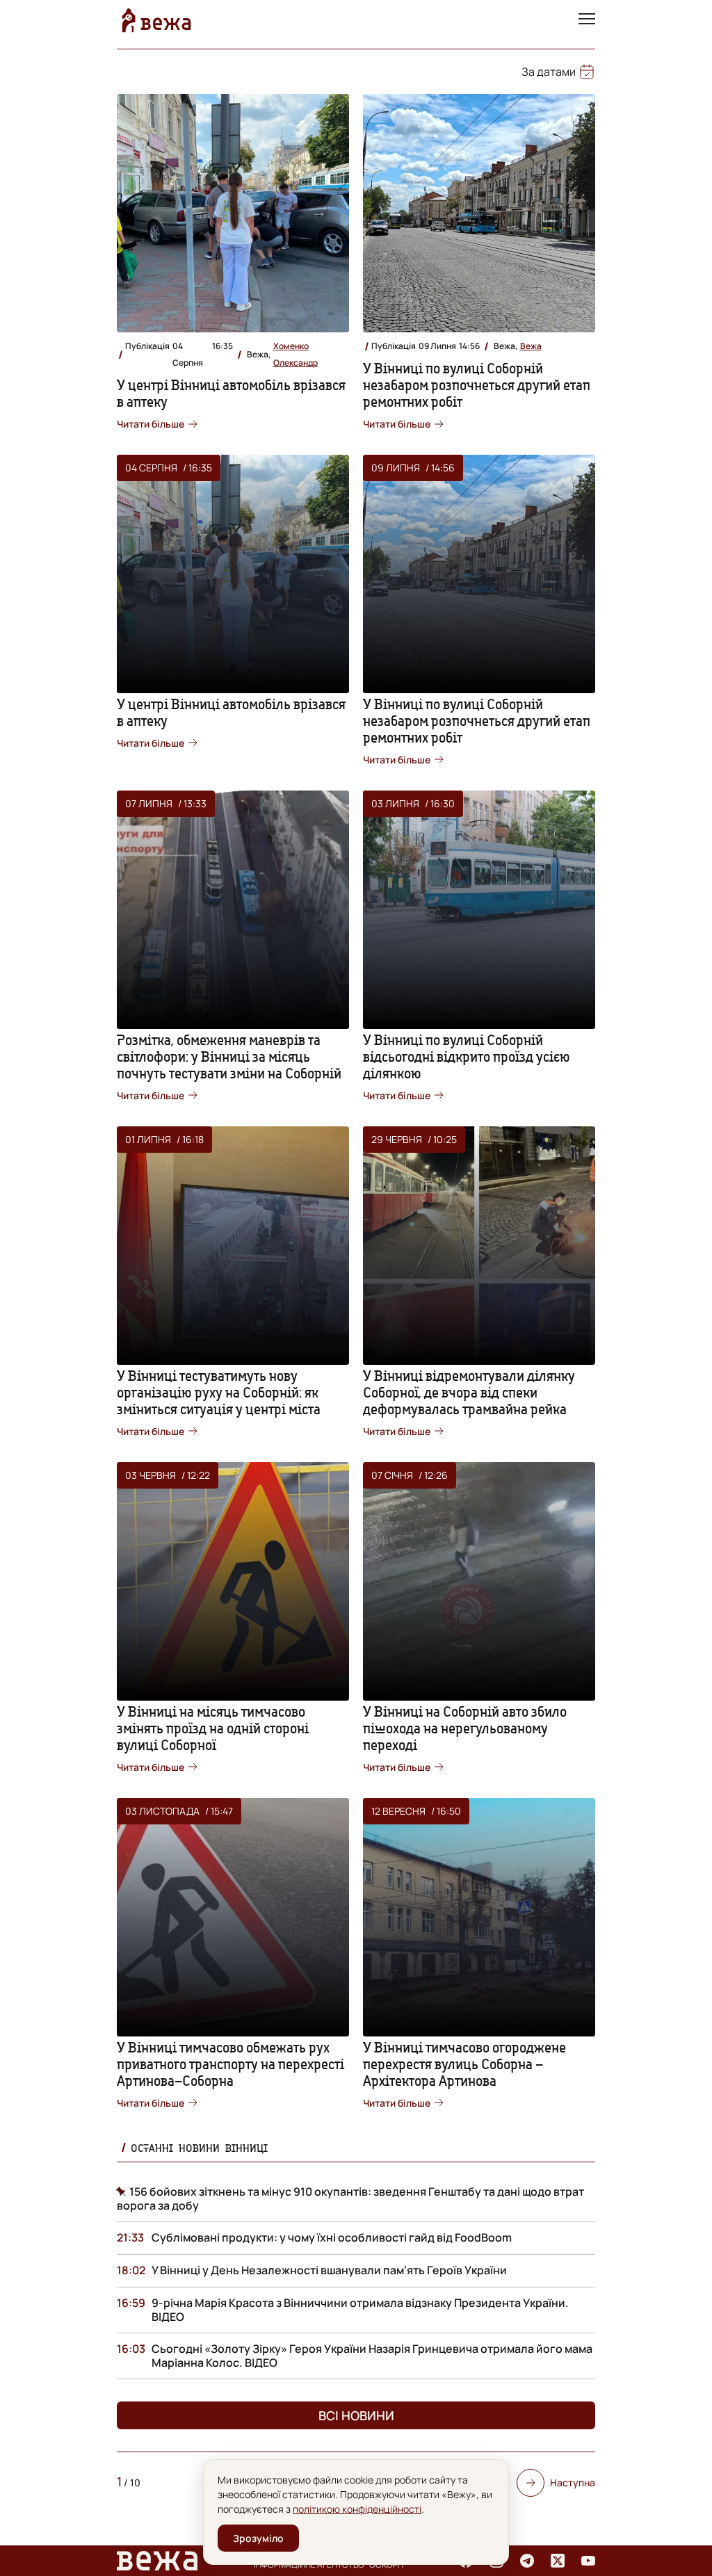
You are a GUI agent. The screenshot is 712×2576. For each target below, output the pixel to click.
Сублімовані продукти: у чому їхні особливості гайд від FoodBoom (332, 2237)
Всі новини (356, 2415)
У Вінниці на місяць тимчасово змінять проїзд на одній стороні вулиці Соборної (213, 1728)
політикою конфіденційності (357, 2509)
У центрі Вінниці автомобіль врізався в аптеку (231, 393)
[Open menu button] (587, 20)
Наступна (573, 2482)
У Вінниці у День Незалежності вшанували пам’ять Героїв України (329, 2270)
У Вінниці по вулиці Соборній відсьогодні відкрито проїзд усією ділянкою (467, 1056)
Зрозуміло (258, 2538)
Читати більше (151, 424)
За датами (549, 72)
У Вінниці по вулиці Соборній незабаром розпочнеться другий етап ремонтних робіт (477, 385)
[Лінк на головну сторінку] (156, 20)
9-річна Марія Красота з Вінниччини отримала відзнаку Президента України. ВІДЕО (360, 2310)
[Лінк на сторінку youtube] (588, 2561)
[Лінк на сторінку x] (558, 2561)
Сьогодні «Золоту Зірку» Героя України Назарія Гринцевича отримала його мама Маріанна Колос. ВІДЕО (372, 2356)
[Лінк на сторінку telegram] (527, 2561)
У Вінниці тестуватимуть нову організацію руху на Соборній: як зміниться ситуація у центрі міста (219, 1392)
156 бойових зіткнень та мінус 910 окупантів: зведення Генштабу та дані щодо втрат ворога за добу (350, 2198)
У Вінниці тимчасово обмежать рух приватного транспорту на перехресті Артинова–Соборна (230, 2064)
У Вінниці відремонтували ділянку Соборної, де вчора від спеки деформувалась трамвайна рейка (469, 1392)
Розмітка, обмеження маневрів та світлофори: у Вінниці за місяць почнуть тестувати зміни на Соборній (229, 1056)
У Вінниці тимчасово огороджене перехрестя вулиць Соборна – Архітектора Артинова (464, 2064)
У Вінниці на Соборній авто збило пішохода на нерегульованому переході (465, 1728)
